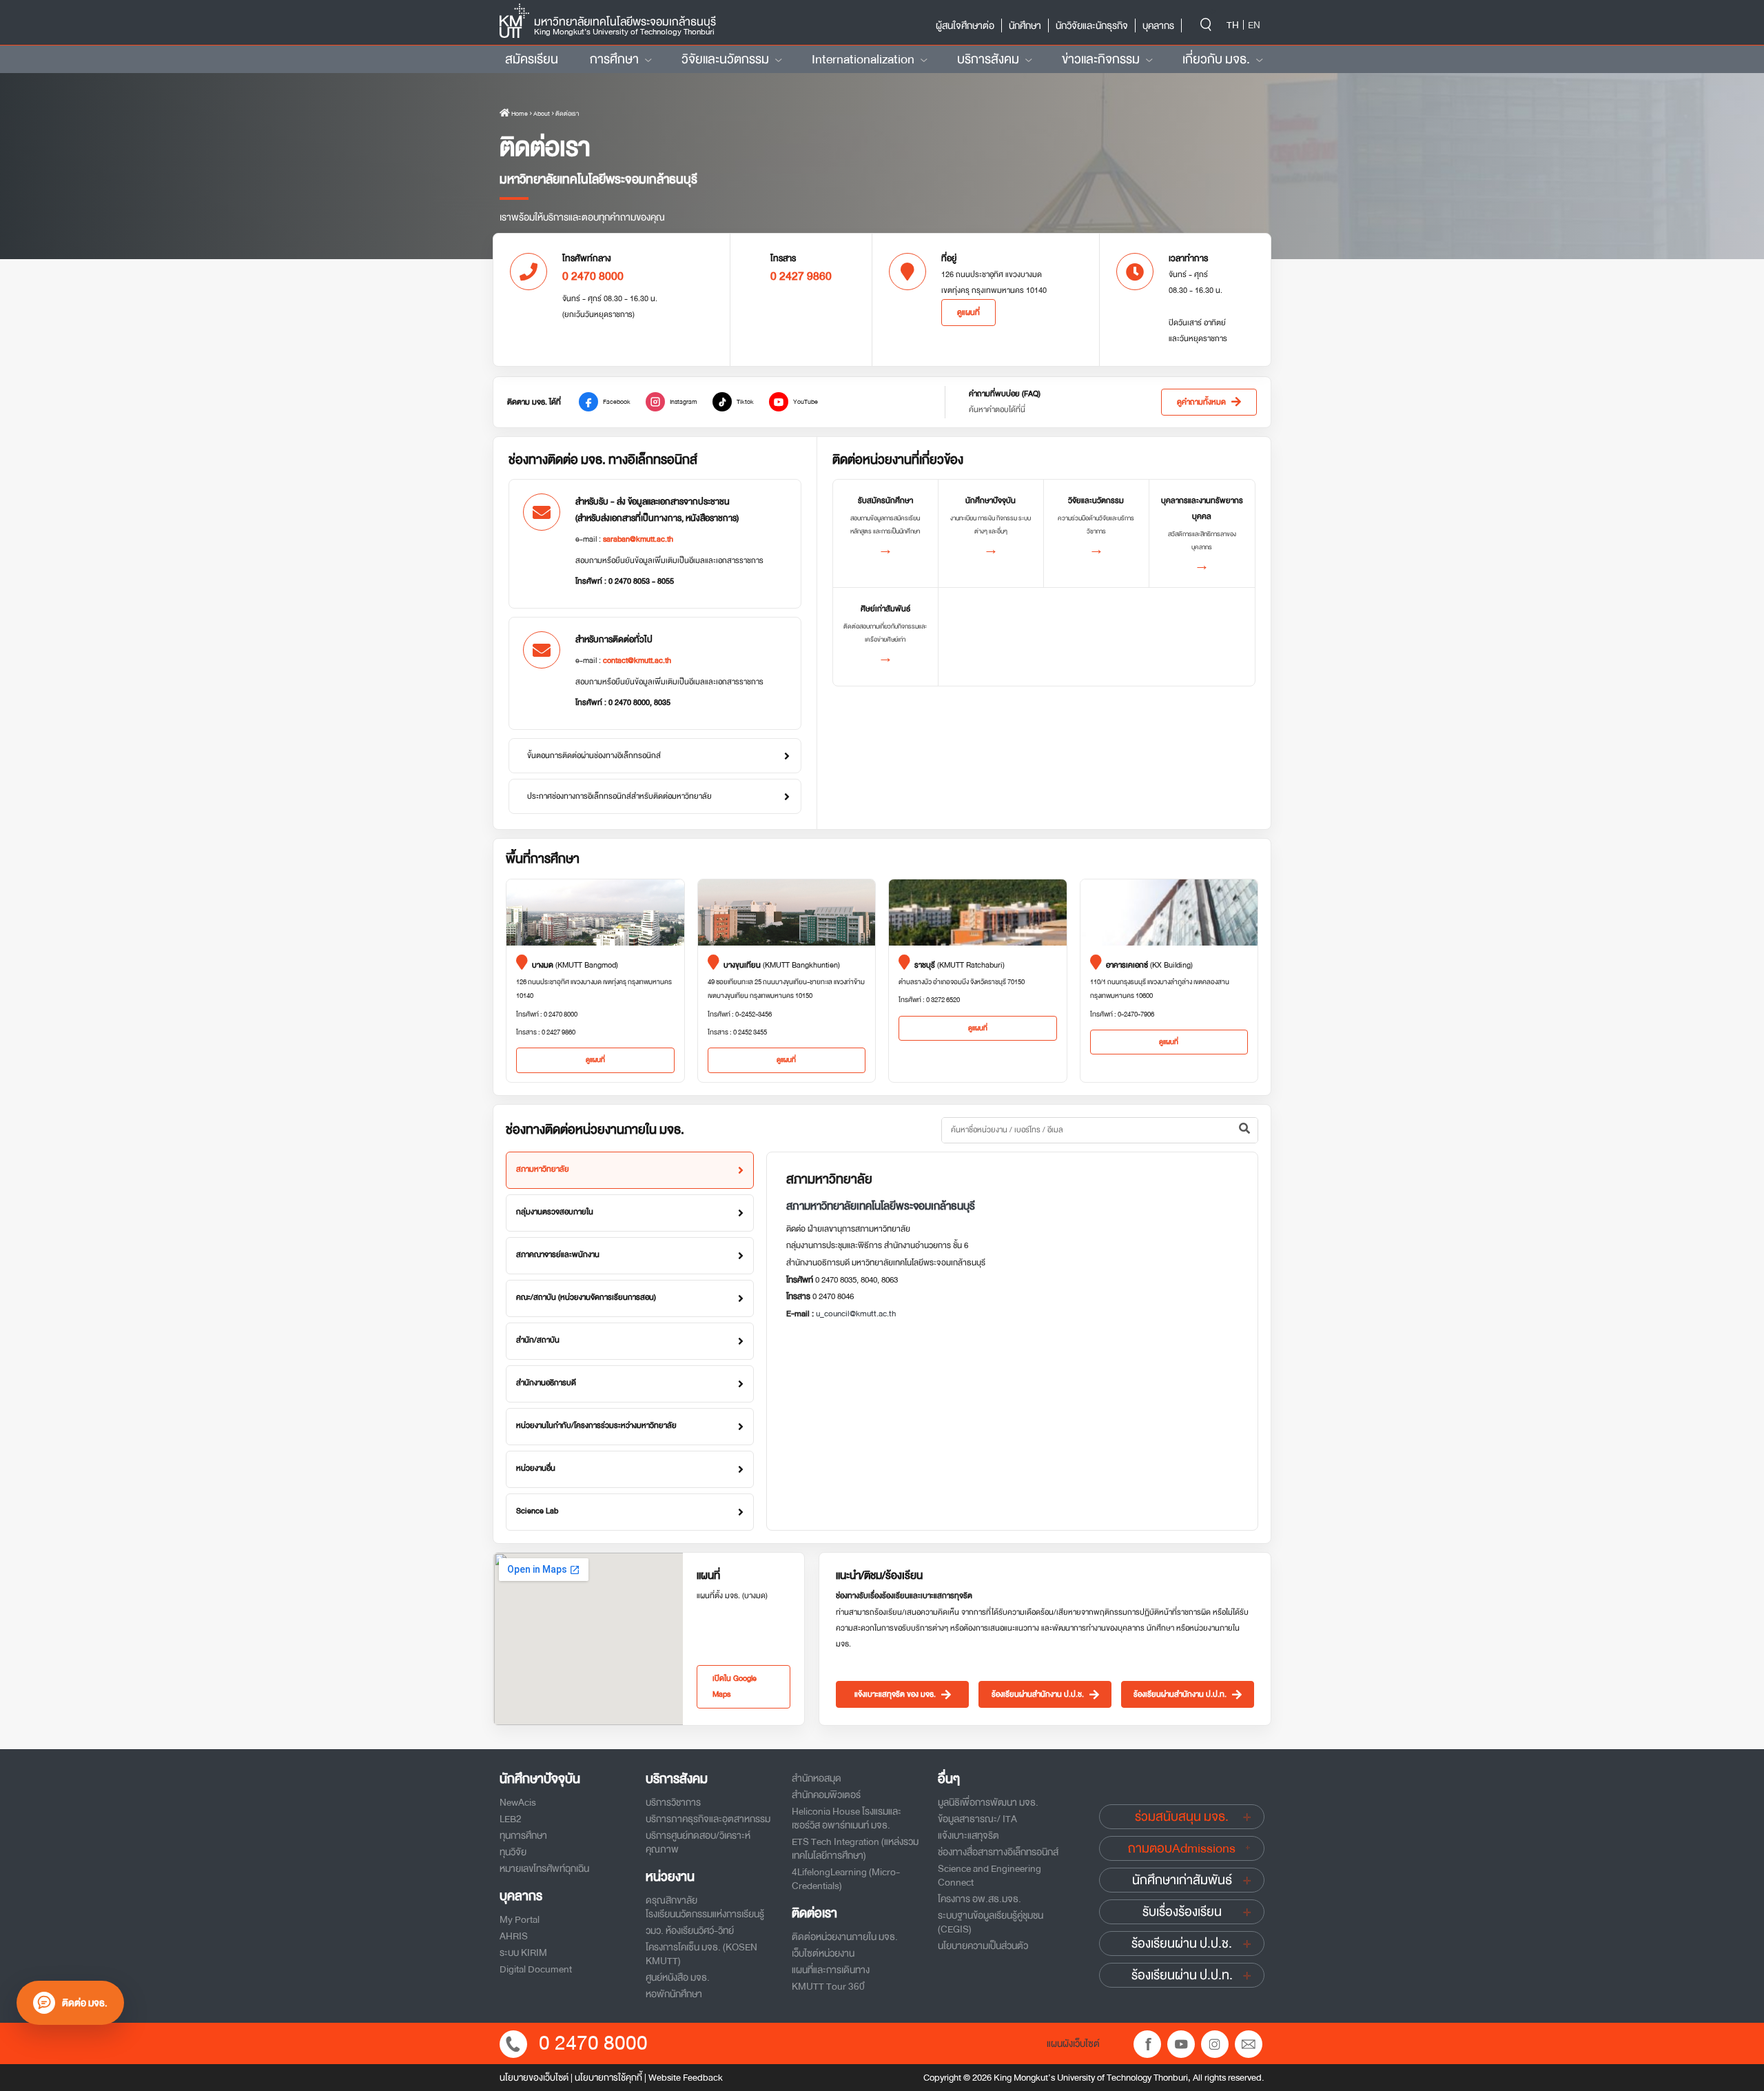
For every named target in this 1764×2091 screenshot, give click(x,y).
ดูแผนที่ (968, 313)
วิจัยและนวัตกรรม (725, 59)
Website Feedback (686, 2078)
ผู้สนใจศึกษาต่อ (965, 25)
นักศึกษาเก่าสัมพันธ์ (1182, 1880)
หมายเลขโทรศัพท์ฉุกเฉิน (544, 1868)
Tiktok (745, 402)
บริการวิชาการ (673, 1802)
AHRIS (514, 1936)
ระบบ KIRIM (523, 1952)
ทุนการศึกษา (523, 1835)
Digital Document (536, 1969)
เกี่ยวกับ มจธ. (1216, 59)
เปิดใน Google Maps (735, 1686)
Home (519, 114)
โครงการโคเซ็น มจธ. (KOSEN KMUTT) (701, 1954)
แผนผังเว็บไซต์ (1073, 2043)
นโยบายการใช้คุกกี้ (608, 2078)
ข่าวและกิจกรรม (1101, 59)
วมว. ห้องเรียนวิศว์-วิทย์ (690, 1930)
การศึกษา (614, 59)
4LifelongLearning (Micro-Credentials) (846, 1879)
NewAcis (518, 1802)
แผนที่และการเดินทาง (831, 1970)
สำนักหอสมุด (817, 1778)
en (1254, 25)
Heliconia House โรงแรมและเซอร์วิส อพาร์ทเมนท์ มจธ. (847, 1818)
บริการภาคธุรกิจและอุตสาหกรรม (708, 1819)
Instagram (684, 402)
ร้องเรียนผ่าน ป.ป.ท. (1182, 1975)
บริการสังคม (988, 59)
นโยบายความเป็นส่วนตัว (983, 1946)
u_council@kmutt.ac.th (856, 1314)
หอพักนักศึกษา (674, 1994)
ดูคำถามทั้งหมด (1201, 402)
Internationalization (863, 59)
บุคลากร (1158, 25)
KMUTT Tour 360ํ (828, 1986)
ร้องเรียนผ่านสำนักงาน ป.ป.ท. (1180, 1694)
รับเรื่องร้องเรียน (1182, 1912)
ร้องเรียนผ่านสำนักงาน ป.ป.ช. (1038, 1694)
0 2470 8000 (593, 2043)
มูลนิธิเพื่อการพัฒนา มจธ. (988, 1802)
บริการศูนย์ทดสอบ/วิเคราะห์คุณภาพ (698, 1842)
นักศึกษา (1025, 25)
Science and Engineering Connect (989, 1875)
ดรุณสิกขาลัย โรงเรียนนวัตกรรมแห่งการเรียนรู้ (705, 1907)
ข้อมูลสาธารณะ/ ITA (977, 1819)
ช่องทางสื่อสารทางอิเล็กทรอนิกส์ (998, 1852)
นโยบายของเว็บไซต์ (534, 2078)
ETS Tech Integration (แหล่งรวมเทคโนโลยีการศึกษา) (855, 1848)
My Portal (520, 1919)
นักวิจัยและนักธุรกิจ (1092, 25)
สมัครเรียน (532, 59)
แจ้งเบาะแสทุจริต (968, 1835)
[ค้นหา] (1244, 1130)
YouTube (806, 402)
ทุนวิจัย (513, 1852)
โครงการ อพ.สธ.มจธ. (980, 1899)
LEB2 (511, 1819)
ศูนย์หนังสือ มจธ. (678, 1977)
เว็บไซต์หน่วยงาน (823, 1953)
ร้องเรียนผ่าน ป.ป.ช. (1182, 1944)
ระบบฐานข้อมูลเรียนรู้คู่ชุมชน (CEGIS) (991, 1922)
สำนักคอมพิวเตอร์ (826, 1795)
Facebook (617, 402)
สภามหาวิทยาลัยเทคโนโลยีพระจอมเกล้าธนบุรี (881, 1206)
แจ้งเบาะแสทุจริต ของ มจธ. (895, 1694)
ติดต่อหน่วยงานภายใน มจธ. (845, 1937)
